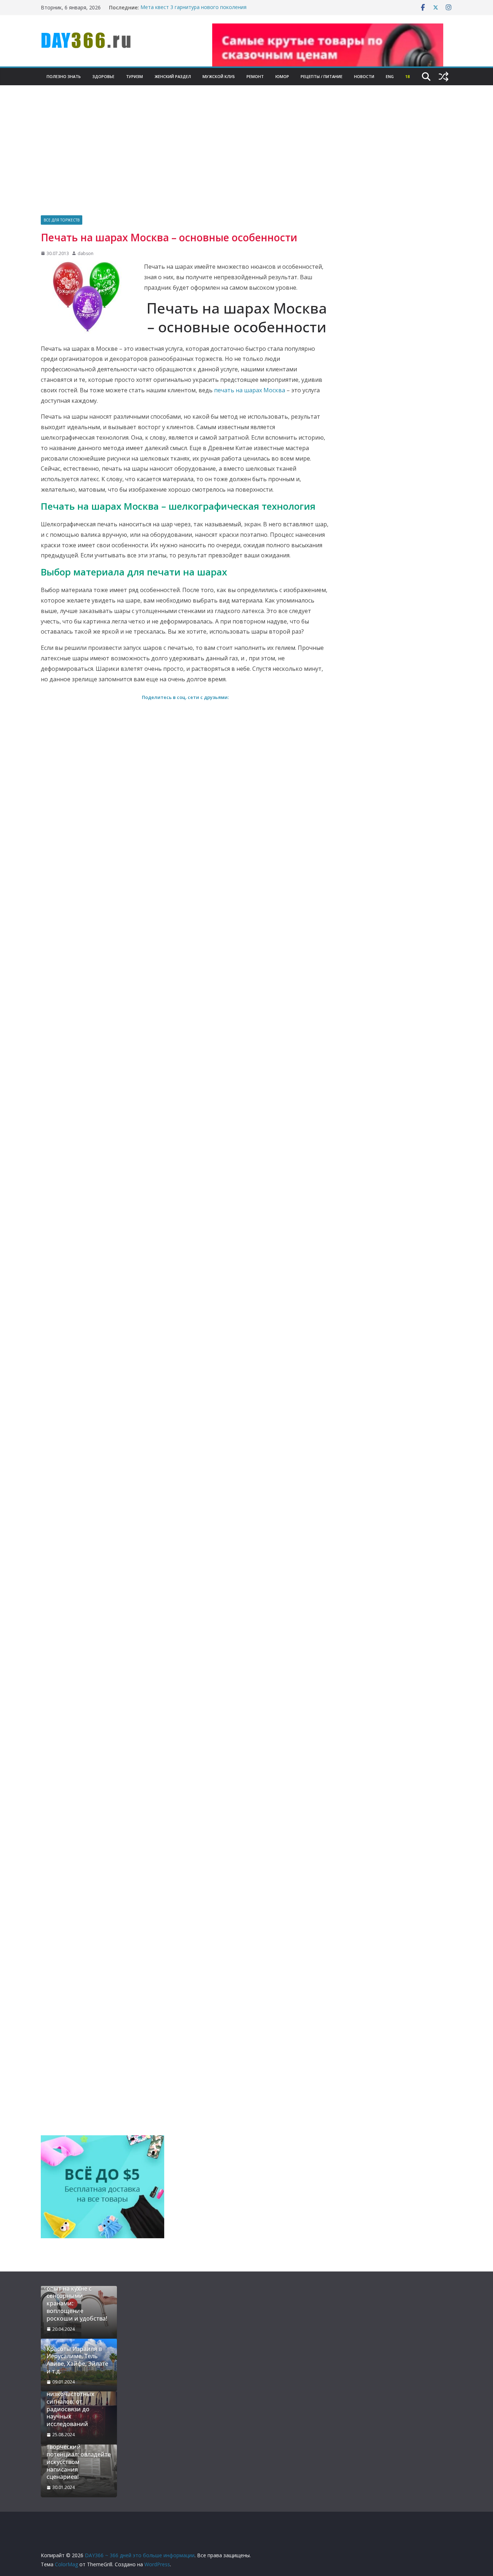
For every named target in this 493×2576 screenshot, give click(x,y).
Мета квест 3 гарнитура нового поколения (193, 7)
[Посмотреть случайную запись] (444, 77)
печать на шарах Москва (250, 390)
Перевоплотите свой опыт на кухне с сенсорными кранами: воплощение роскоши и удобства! (77, 2300)
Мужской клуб (219, 76)
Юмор (282, 76)
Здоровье (103, 76)
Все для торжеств (62, 220)
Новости (364, 76)
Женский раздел (173, 76)
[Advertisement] (247, 161)
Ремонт (255, 76)
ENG (390, 76)
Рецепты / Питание (322, 76)
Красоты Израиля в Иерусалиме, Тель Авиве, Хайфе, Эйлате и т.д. (77, 2360)
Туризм (134, 76)
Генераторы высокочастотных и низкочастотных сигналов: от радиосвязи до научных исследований (75, 2402)
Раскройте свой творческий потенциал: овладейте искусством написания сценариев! (79, 2458)
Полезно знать (64, 76)
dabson (86, 253)
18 (407, 76)
